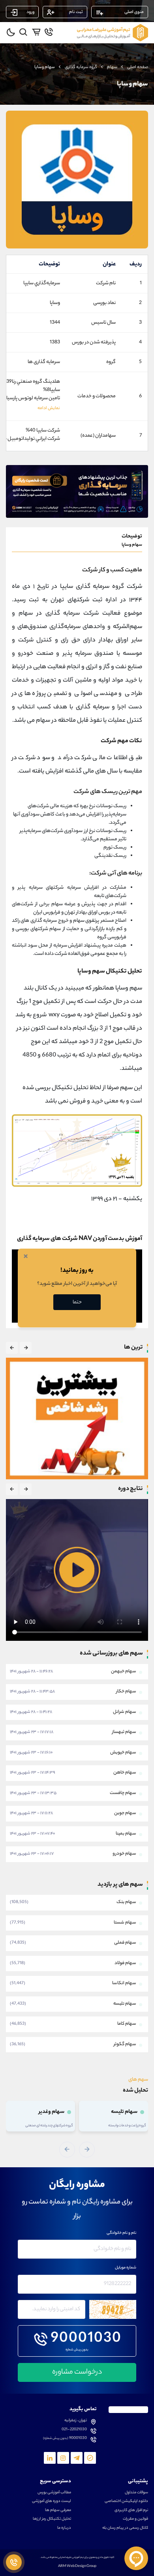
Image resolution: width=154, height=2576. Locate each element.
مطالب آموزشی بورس (54, 2493)
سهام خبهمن (124, 1672)
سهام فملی (125, 1943)
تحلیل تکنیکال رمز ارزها (52, 2519)
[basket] (36, 32)
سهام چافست (123, 1793)
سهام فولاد (125, 1963)
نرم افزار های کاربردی (131, 2511)
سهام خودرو (124, 1854)
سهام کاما (127, 2024)
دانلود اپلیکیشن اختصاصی (126, 2502)
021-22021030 (74, 2430)
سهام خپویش (123, 1753)
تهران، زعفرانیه (76, 2421)
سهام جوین (125, 1813)
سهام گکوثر (125, 2044)
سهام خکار (126, 1692)
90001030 (86, 2339)
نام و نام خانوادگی (121, 2233)
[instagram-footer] (63, 2458)
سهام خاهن (125, 1773)
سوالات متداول (136, 2493)
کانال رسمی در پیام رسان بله (125, 2528)
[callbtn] (14, 2562)
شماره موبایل (126, 2268)
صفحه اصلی (138, 67)
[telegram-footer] (90, 2458)
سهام (112, 67)
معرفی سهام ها (58, 2511)
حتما (77, 1302)
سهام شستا (125, 1923)
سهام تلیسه (125, 2004)
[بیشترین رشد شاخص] (77, 1419)
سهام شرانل (125, 1712)
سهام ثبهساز (124, 1732)
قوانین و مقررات (135, 2519)
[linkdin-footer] (50, 2458)
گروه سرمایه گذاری (81, 67)
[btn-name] (26, 1348)
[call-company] (49, 32)
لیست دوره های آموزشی (52, 2502)
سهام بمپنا (126, 1834)
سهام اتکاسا (124, 1983)
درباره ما (64, 2528)
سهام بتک (126, 1902)
